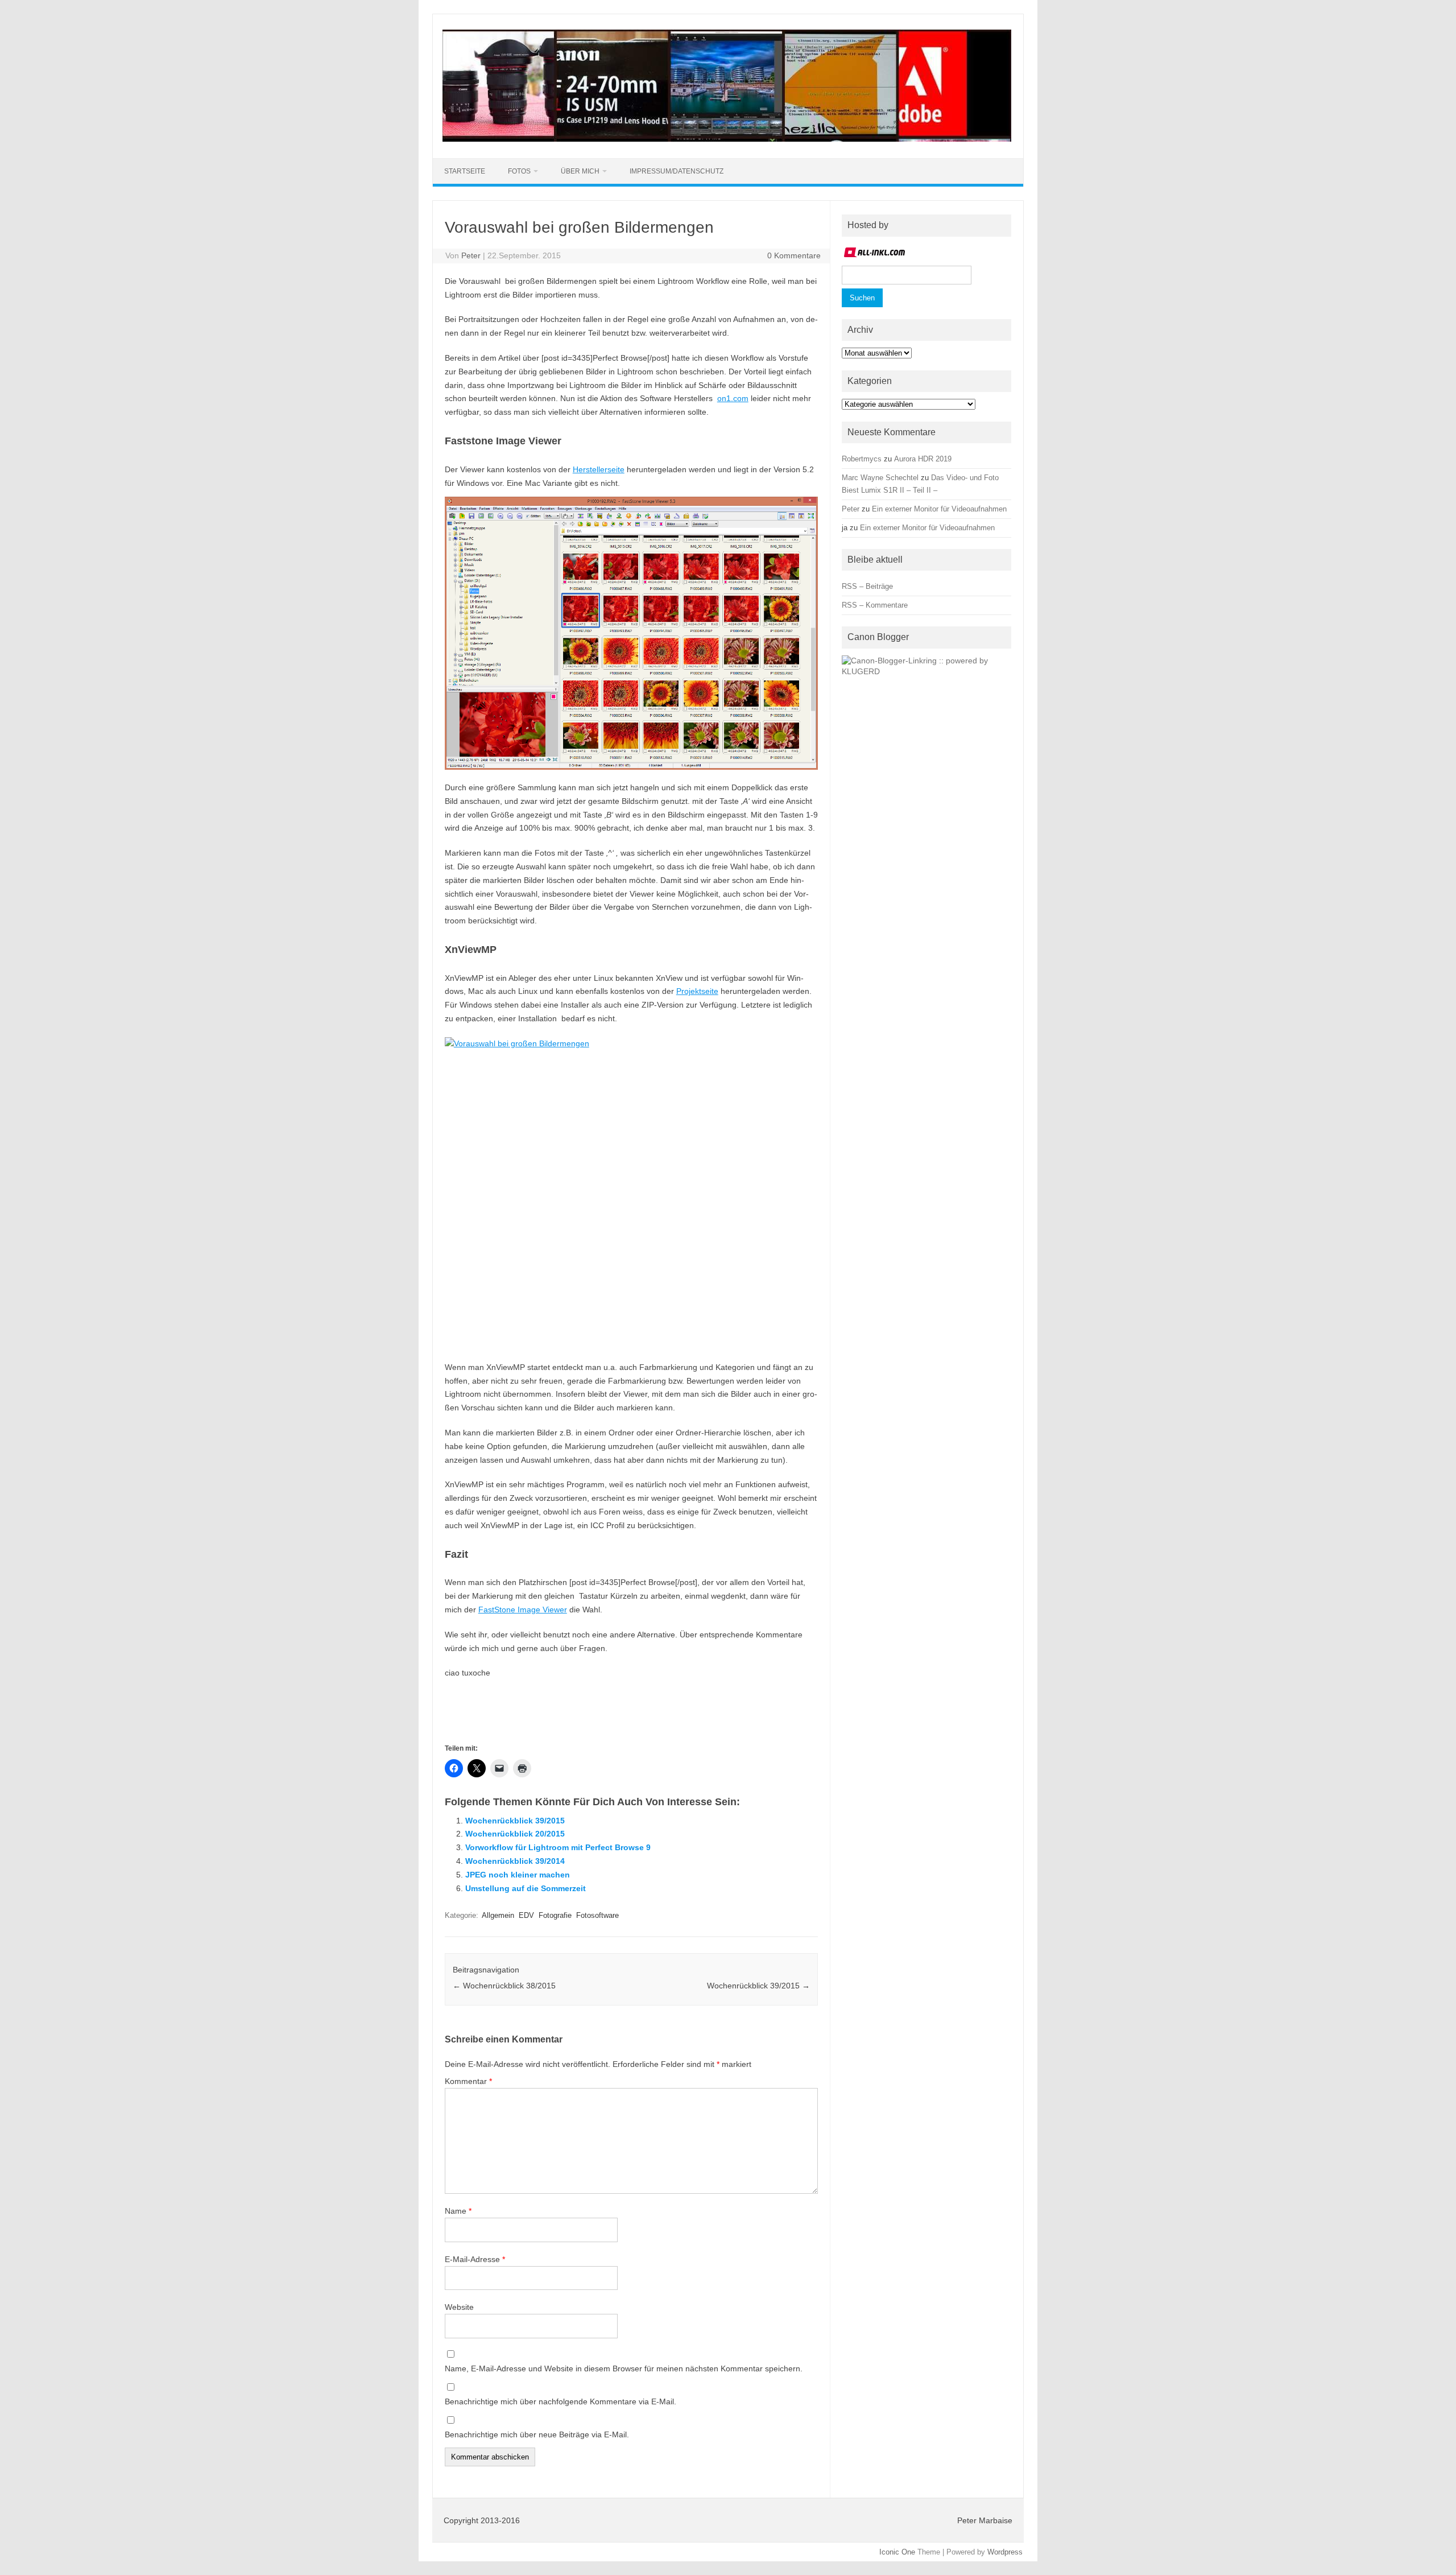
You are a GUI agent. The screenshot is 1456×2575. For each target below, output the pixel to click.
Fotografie (555, 1915)
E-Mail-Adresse (475, 2259)
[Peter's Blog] (727, 139)
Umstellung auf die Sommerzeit (526, 1888)
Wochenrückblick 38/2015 (504, 1986)
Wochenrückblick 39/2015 (515, 1821)
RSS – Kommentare (875, 605)
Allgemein (498, 1915)
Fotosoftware (597, 1915)
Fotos (519, 171)
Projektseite (697, 991)
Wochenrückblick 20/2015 (515, 1834)
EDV (526, 1915)
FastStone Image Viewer (523, 1610)
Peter (471, 255)
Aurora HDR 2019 (923, 459)
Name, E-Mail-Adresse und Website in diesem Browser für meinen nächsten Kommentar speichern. (624, 2368)
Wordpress (1005, 2552)
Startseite (465, 171)
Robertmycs (862, 459)
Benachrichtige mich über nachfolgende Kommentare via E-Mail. (561, 2401)
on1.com (733, 398)
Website (459, 2307)
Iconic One (897, 2552)
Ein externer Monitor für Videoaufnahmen (939, 509)
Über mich (580, 171)
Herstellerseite (599, 469)
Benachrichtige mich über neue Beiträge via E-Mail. (537, 2434)
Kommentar (468, 2081)
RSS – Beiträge (867, 586)
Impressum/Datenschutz (677, 171)
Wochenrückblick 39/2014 (515, 1861)
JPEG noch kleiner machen (518, 1875)
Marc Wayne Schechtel (880, 478)
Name (458, 2211)
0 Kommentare (794, 255)
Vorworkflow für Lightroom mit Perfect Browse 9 (558, 1847)
